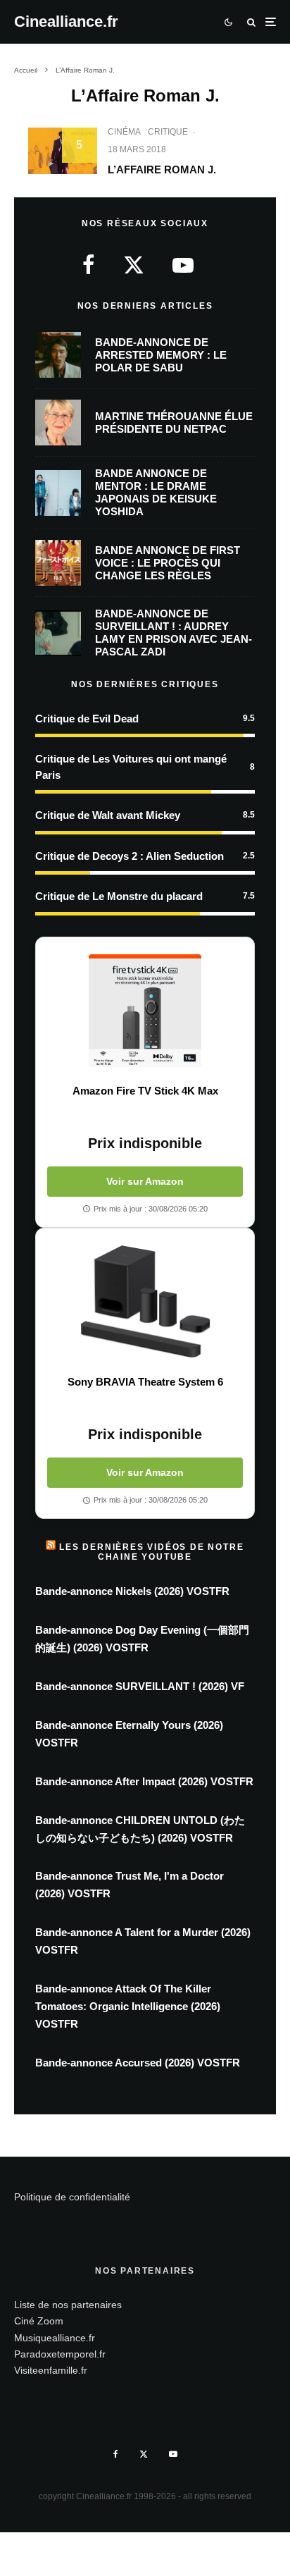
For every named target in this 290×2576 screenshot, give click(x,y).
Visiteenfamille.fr (51, 2370)
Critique (168, 132)
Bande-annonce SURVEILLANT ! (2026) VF (140, 1686)
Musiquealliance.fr (55, 2338)
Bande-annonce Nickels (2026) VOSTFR (132, 1591)
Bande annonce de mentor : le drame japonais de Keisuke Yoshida (156, 492)
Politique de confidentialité (72, 2197)
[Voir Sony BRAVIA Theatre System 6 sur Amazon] (145, 1302)
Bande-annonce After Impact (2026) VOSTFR (144, 1781)
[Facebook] (116, 2454)
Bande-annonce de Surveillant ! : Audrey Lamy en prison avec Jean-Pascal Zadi (174, 633)
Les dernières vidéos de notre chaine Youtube (151, 1552)
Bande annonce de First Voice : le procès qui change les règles (168, 563)
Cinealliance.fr (66, 22)
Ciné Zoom (39, 2321)
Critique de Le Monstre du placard (119, 896)
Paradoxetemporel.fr (60, 2354)
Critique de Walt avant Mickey (108, 815)
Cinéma (124, 132)
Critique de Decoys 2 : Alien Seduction (130, 856)
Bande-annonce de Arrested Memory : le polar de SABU (161, 355)
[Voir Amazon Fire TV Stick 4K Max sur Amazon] (145, 1011)
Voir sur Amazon (145, 1181)
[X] (144, 2454)
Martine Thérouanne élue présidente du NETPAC (174, 423)
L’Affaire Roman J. (162, 170)
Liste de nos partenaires (68, 2305)
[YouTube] (173, 2454)
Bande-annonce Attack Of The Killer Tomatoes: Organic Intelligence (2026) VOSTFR (128, 2006)
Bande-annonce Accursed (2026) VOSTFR (138, 2063)
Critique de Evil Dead (87, 719)
